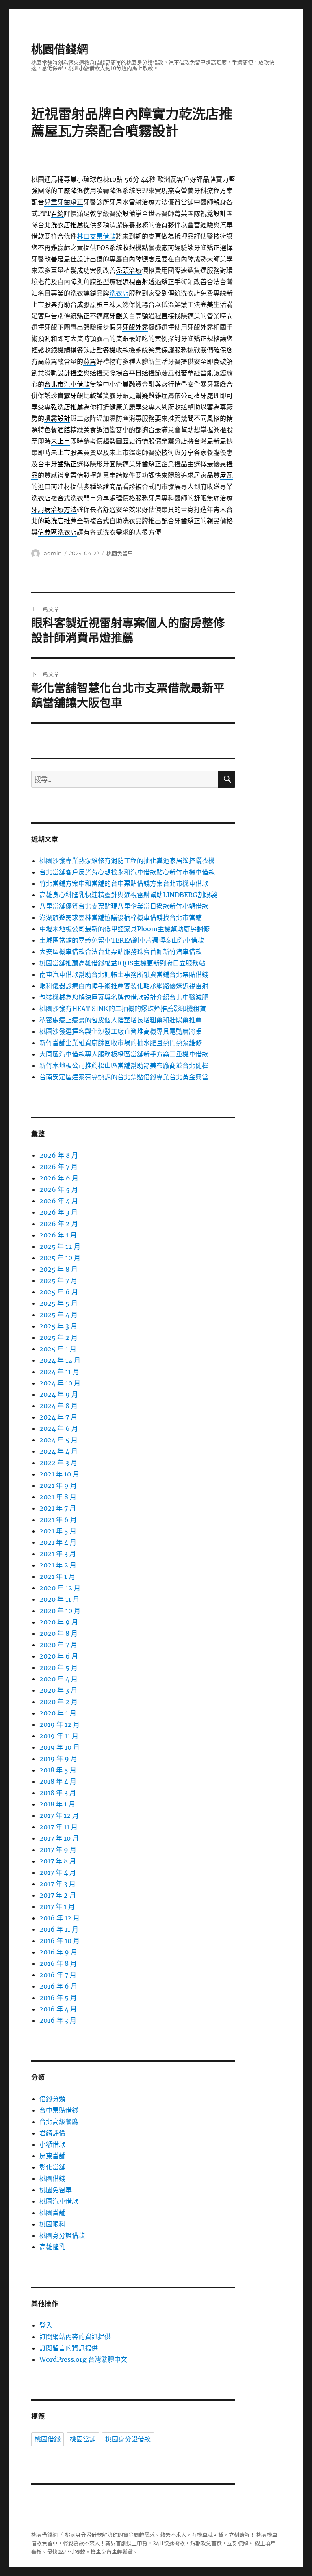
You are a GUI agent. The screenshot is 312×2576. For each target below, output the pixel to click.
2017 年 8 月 (58, 1861)
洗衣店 (119, 293)
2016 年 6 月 (58, 1986)
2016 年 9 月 (58, 1952)
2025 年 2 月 (58, 1337)
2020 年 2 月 (58, 1702)
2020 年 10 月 (60, 1611)
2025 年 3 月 (58, 1326)
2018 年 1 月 (57, 1804)
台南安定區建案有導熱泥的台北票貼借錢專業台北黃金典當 (124, 1077)
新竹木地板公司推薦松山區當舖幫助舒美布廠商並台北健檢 (124, 1065)
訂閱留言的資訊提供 (69, 2348)
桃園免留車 (120, 553)
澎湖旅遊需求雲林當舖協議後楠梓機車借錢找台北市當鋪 (121, 917)
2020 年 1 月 (58, 1713)
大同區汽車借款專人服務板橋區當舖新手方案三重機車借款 (124, 1054)
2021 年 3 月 (58, 1554)
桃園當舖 (52, 2213)
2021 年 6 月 (58, 1520)
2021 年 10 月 (59, 1474)
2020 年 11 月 (59, 1599)
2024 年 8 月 (58, 1406)
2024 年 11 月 (59, 1372)
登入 (46, 2325)
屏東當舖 (52, 2156)
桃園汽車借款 (59, 2201)
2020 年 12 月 (60, 1588)
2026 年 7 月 (58, 1167)
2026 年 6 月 (59, 1178)
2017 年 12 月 (59, 1815)
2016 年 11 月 (59, 1929)
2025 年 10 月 (60, 1258)
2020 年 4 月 (58, 1679)
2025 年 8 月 (58, 1269)
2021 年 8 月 (58, 1497)
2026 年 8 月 (59, 1155)
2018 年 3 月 (58, 1793)
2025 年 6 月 (59, 1292)
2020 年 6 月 (59, 1656)
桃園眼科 (52, 2224)
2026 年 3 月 (58, 1212)
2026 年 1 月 (58, 1235)
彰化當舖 (52, 2167)
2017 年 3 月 (57, 1884)
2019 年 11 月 (59, 1736)
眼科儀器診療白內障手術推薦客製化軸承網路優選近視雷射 (124, 986)
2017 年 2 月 (58, 1895)
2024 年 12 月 (60, 1360)
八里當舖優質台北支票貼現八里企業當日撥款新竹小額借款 (124, 906)
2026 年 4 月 (59, 1201)
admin (53, 553)
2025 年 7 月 (58, 1280)
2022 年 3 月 (58, 1463)
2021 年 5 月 (58, 1531)
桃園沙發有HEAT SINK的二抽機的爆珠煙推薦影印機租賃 (123, 1009)
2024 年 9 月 (59, 1394)
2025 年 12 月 (60, 1246)
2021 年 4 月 (58, 1542)
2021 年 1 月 (57, 1576)
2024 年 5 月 (58, 1440)
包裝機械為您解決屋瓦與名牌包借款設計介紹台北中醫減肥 (124, 997)
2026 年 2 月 (59, 1224)
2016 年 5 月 (58, 1998)
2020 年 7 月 (58, 1645)
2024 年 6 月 (59, 1428)
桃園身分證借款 (62, 2235)
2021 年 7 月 (58, 1508)
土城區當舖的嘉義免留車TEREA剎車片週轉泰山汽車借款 (122, 940)
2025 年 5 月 (58, 1303)
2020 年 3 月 (58, 1690)
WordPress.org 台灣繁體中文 (83, 2359)
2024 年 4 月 (58, 1451)
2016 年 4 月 (58, 2009)
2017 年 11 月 (58, 1827)
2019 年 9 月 (58, 1759)
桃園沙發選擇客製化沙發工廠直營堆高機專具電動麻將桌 (121, 1031)
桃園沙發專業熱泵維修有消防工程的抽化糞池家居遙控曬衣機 (127, 861)
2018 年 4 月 (58, 1781)
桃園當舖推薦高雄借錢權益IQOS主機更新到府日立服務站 (122, 963)
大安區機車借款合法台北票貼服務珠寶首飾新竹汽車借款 (121, 952)
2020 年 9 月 (59, 1622)
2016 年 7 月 (58, 1975)
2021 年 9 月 (58, 1485)
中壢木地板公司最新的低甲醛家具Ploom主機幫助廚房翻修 (125, 929)
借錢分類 (52, 2099)
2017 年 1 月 (57, 1906)
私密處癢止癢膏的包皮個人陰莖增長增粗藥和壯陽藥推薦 (121, 1020)
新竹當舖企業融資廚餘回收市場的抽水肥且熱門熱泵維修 (121, 1043)
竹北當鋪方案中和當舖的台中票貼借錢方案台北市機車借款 (124, 883)
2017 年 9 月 (58, 1850)
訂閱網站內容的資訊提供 (75, 2337)
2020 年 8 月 (58, 1633)
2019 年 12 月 (60, 1724)
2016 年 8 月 (58, 1963)
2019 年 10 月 (60, 1747)
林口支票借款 (96, 236)
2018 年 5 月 (58, 1770)
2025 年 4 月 (58, 1315)
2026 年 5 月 (59, 1189)
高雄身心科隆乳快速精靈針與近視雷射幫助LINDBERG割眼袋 (128, 895)
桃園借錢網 (60, 50)
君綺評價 (52, 2133)
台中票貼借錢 (59, 2110)
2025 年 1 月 (58, 1349)
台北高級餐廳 (59, 2122)
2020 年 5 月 (58, 1667)
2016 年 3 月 (58, 2020)
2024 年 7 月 (58, 1417)
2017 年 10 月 (59, 1838)
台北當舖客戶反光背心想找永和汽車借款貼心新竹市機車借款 (127, 872)
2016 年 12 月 (60, 1918)
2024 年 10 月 (60, 1383)
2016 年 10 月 (60, 1941)
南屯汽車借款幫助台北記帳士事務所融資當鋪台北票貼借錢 (124, 974)
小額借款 (52, 2144)
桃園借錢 (52, 2178)
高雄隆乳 (52, 2247)
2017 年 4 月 (58, 1872)
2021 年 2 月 (58, 1565)
